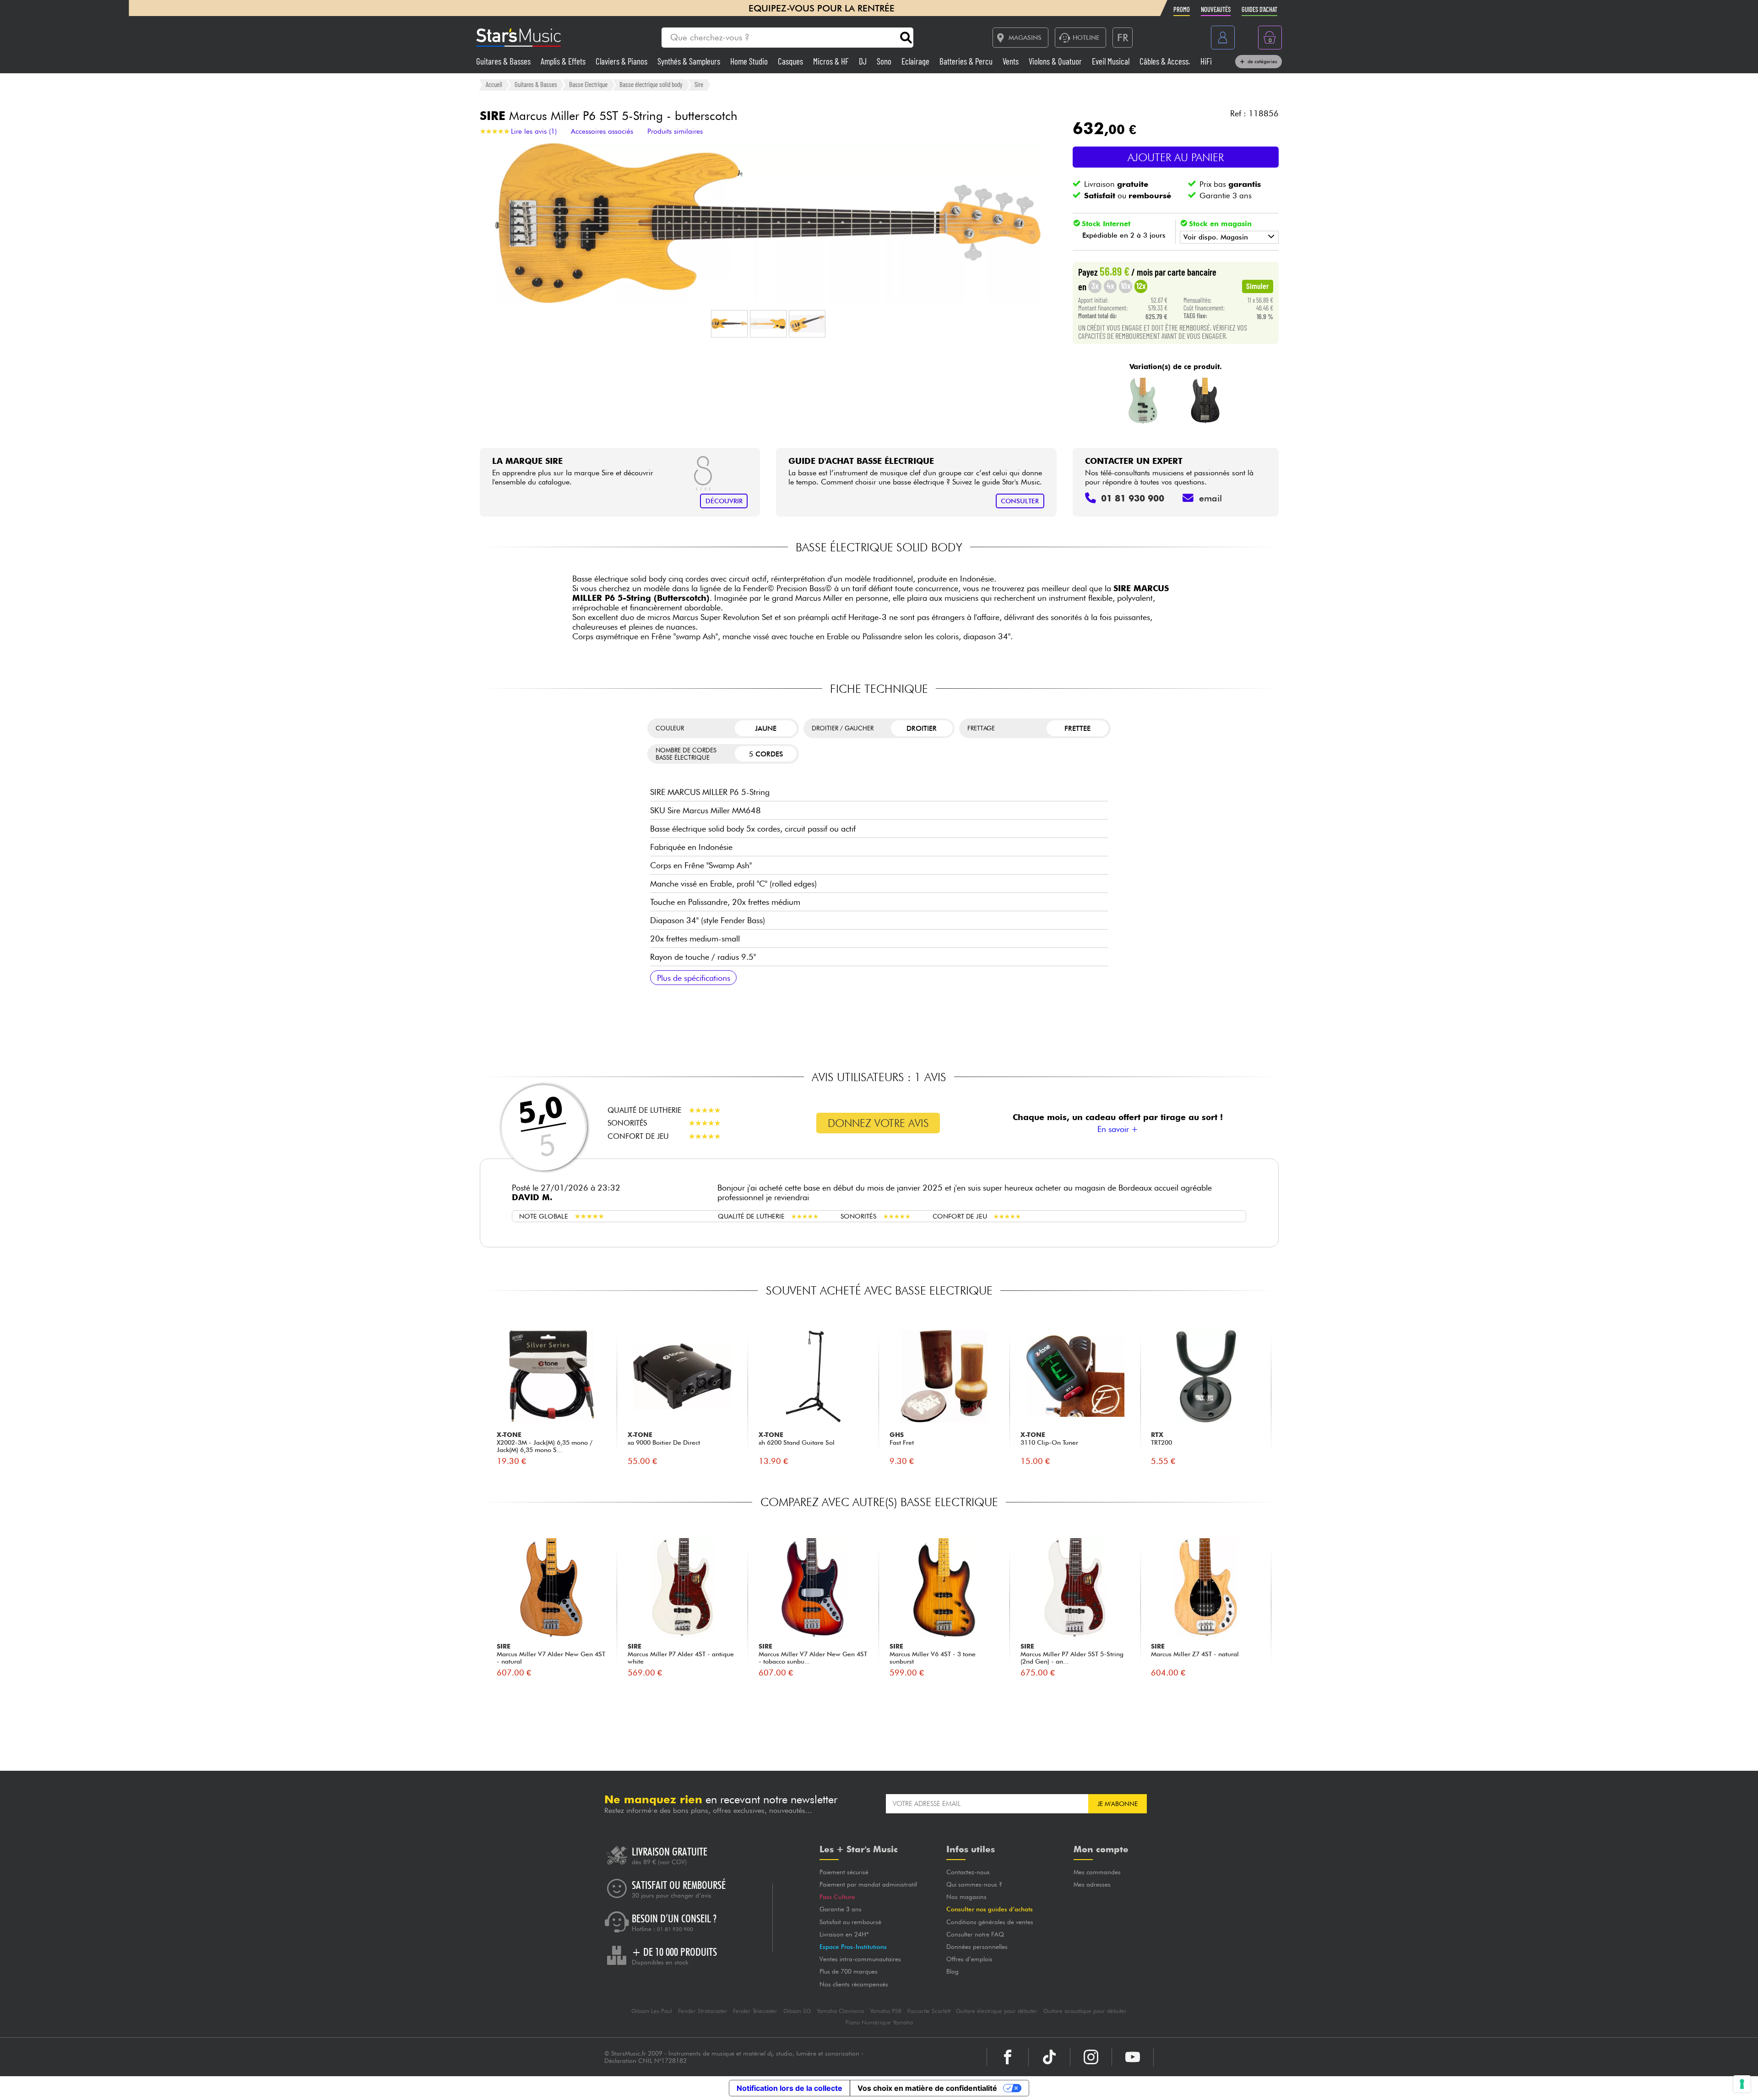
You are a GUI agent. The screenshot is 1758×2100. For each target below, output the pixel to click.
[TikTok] (1049, 2057)
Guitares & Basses (504, 61)
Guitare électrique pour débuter (997, 2011)
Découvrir (724, 501)
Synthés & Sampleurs (690, 61)
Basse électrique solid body (651, 84)
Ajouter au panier (1176, 157)
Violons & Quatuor (1056, 61)
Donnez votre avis (878, 1123)
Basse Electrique (588, 84)
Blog (952, 1971)
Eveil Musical (1112, 61)
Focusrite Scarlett (929, 2011)
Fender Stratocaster (703, 2011)
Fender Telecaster (755, 2011)
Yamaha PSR (886, 2011)
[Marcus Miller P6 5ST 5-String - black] (1206, 401)
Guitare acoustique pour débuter (1085, 2011)
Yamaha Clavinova (840, 2011)
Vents (1012, 61)
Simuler (1258, 286)
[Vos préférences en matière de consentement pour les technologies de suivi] (1742, 2084)
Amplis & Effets (564, 61)
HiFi (1206, 61)
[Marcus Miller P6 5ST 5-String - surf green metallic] (1143, 401)
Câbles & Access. (1166, 61)
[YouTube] (1133, 2057)
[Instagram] (1091, 2057)
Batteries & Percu (967, 61)
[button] (729, 324)
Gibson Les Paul (652, 2011)
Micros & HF (832, 61)
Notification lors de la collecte (789, 2088)
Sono (885, 61)
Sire (699, 84)
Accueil (494, 84)
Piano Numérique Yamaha (879, 2022)
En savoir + (1118, 1129)
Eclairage (916, 61)
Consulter (1020, 501)
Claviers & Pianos (622, 61)
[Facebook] (1008, 2057)
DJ (864, 61)
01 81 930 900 (675, 1929)
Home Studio (750, 61)
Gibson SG (797, 2011)
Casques (791, 61)
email (1210, 498)
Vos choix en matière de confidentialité (927, 2088)
